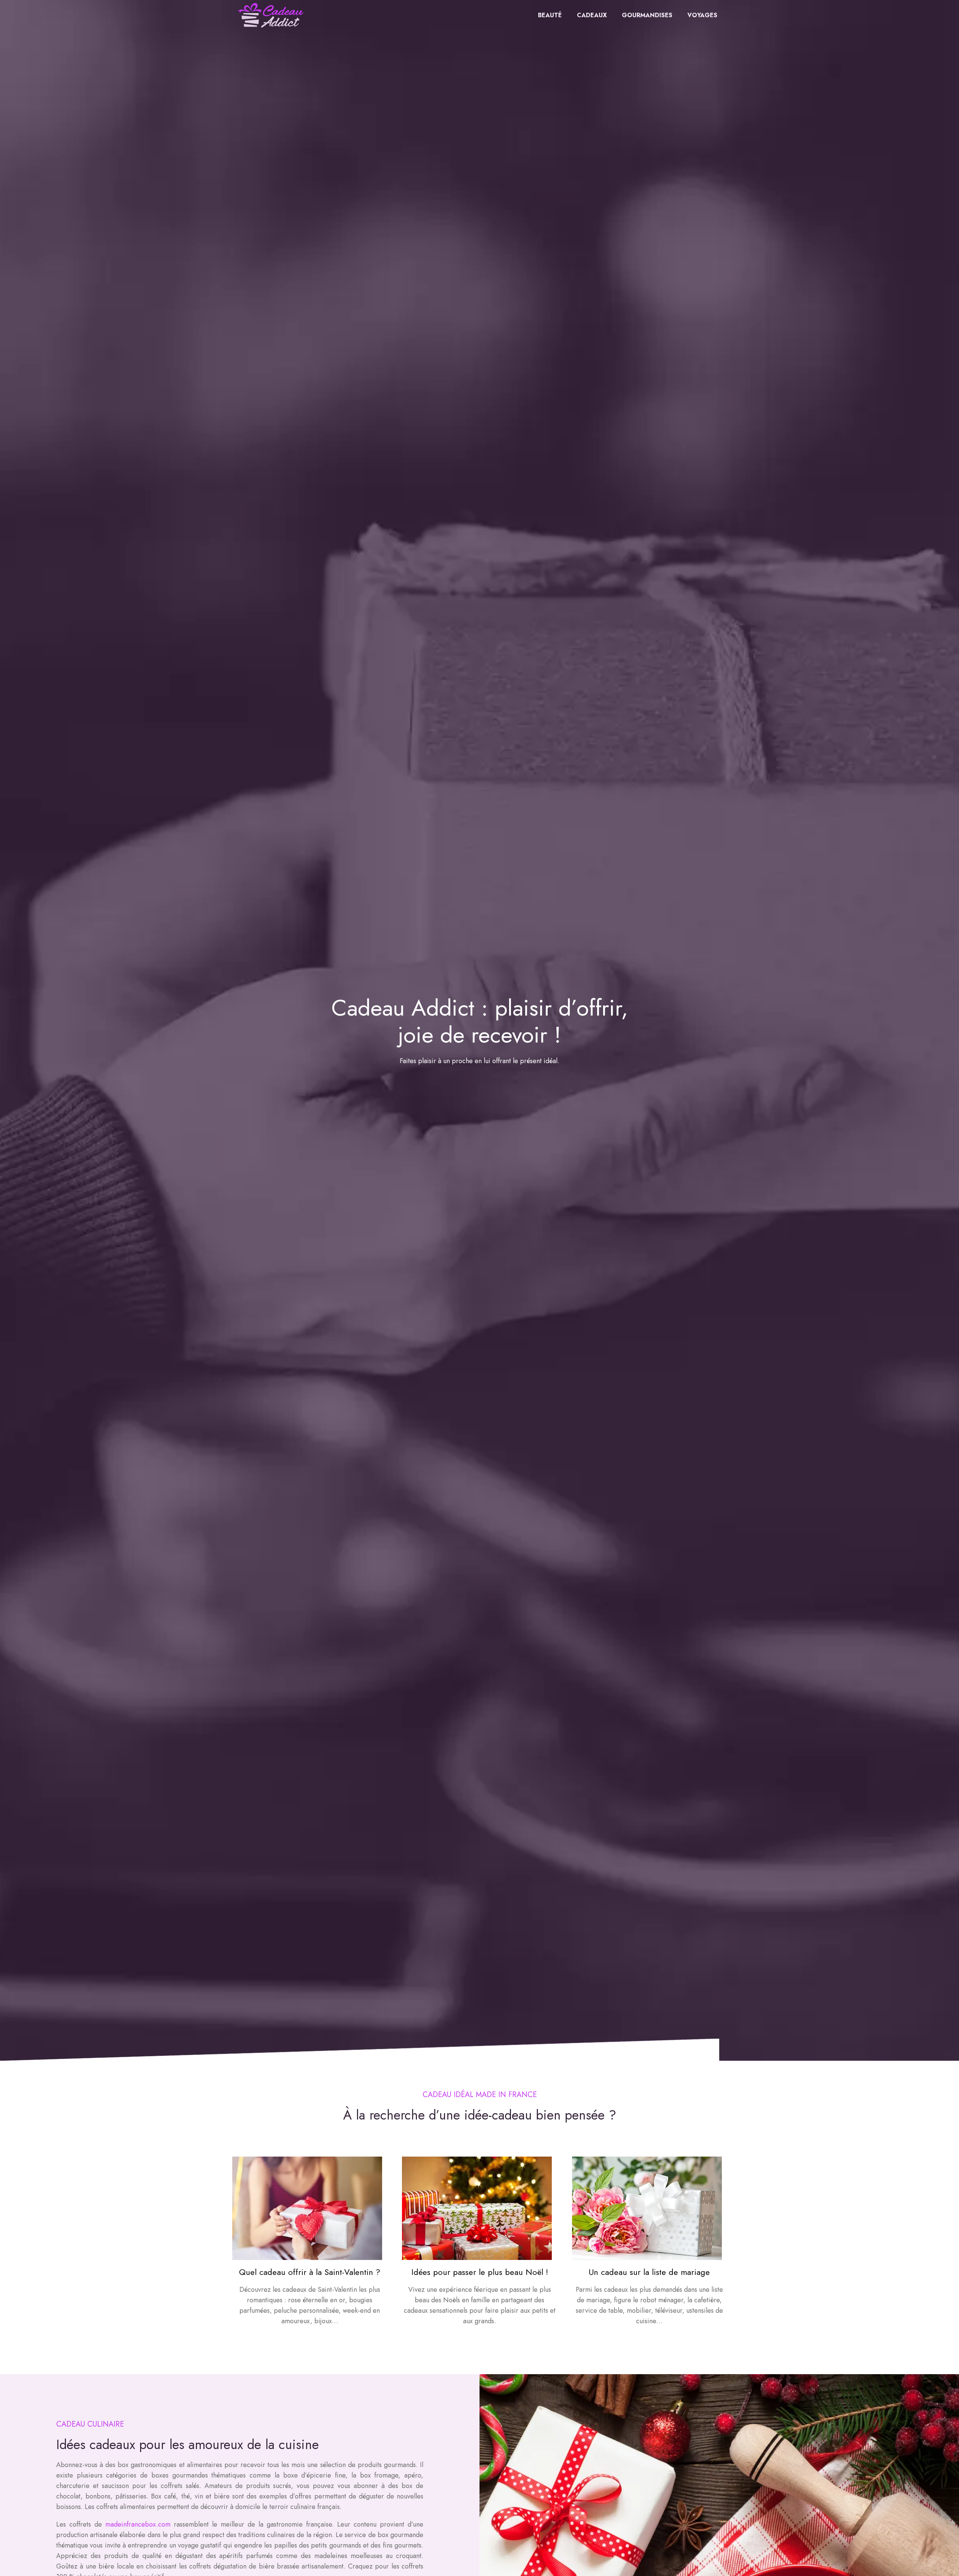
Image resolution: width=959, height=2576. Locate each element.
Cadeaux (592, 15)
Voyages (702, 15)
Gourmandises (647, 15)
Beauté (550, 15)
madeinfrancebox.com (138, 2524)
